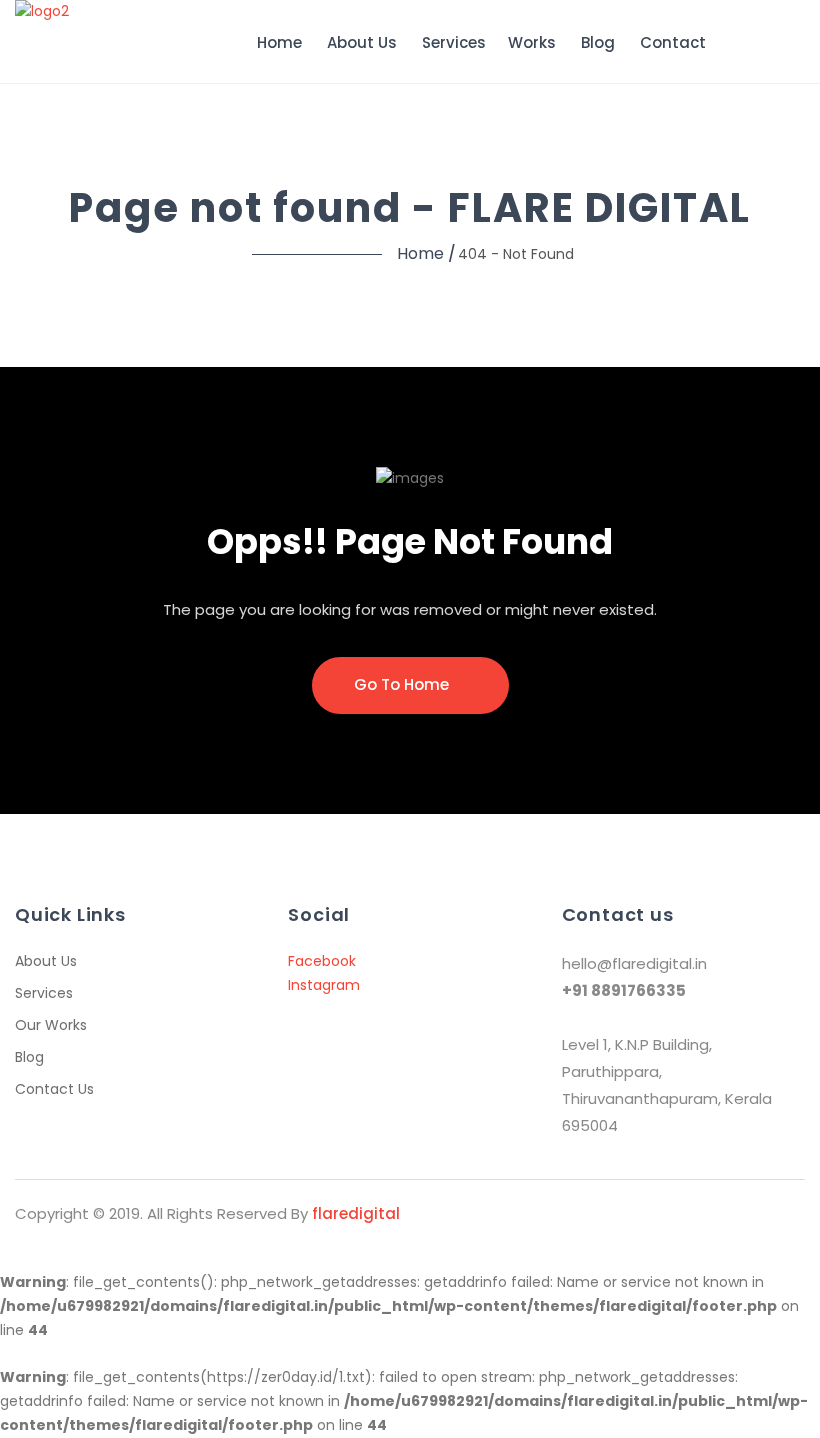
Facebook (322, 961)
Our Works (51, 1025)
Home (279, 42)
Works (532, 42)
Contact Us (54, 1089)
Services (454, 42)
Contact (673, 42)
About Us (362, 42)
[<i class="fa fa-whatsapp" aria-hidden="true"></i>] (775, 42)
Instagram (324, 985)
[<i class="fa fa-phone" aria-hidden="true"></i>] (737, 43)
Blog (598, 42)
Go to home (403, 684)
